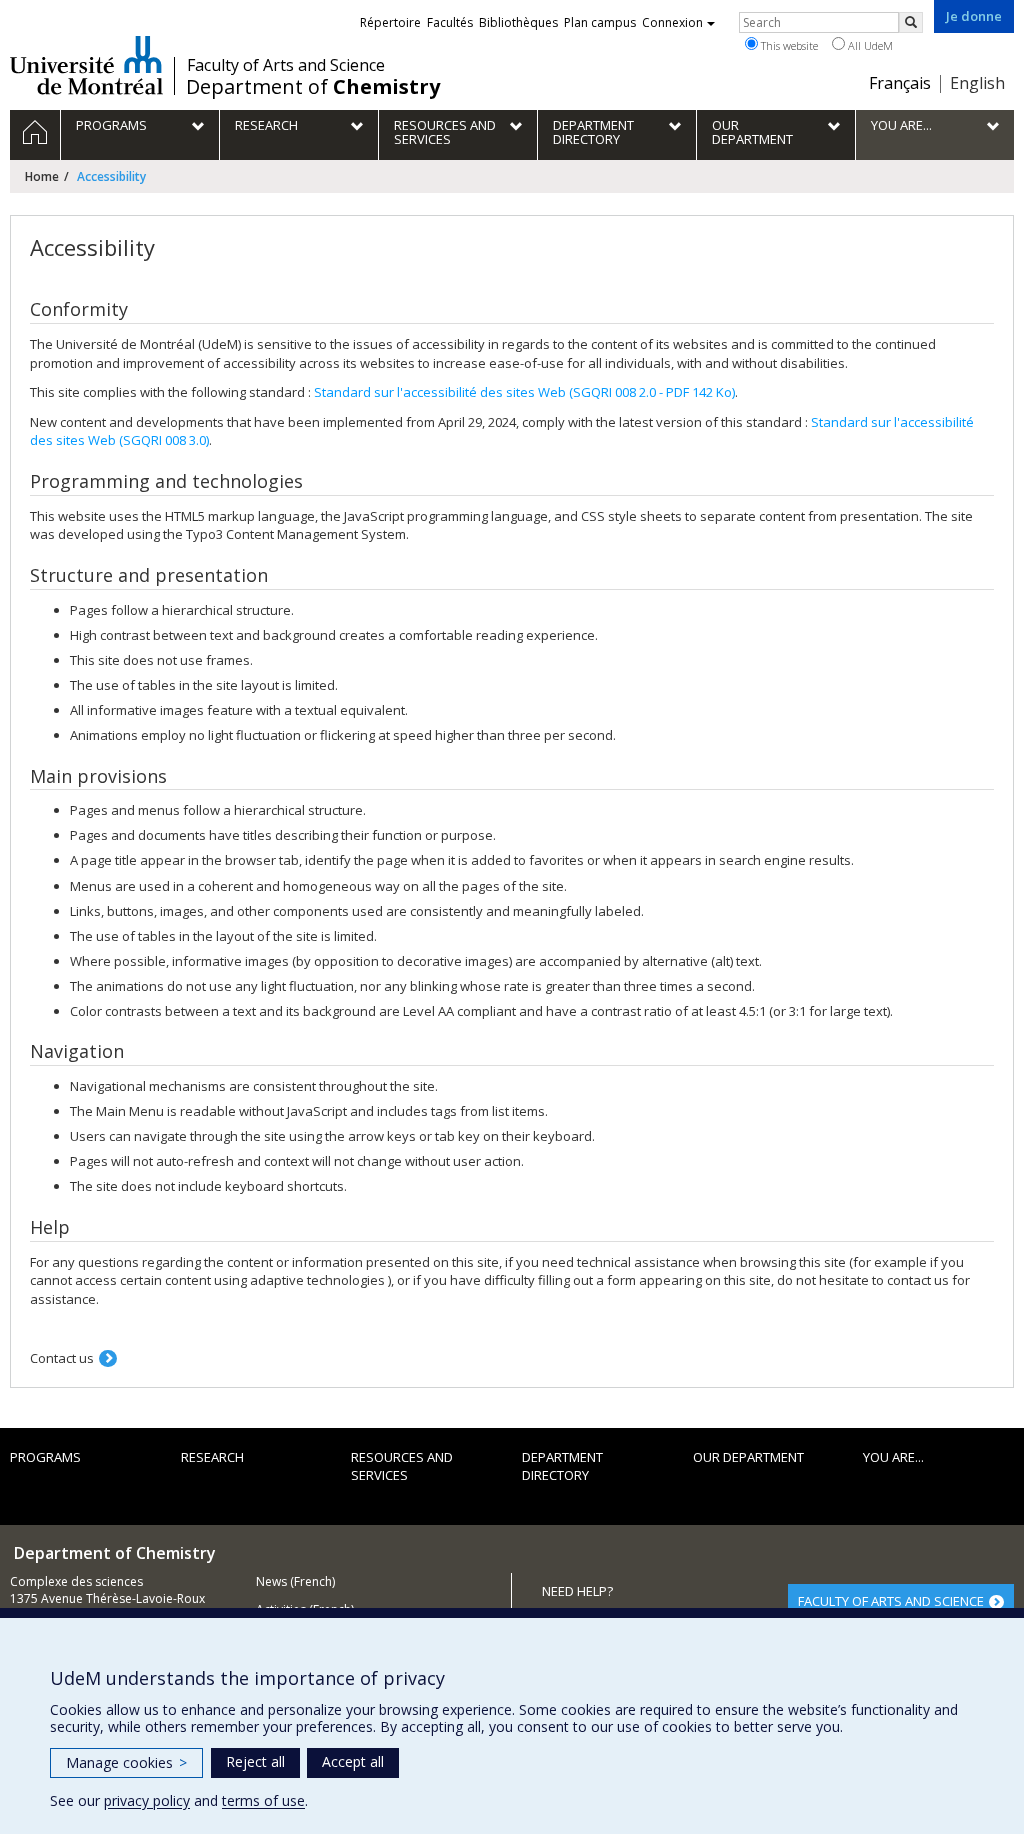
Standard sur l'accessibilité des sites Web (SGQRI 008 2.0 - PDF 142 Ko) (524, 392)
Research (212, 1457)
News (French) (295, 1581)
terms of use (263, 1800)
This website (788, 45)
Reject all (255, 1761)
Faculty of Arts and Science (286, 65)
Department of (313, 87)
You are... (893, 1457)
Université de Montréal (86, 65)
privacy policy (147, 1800)
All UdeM (869, 45)
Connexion (672, 22)
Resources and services (402, 1466)
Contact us (62, 1358)
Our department (748, 1457)
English (977, 83)
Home (42, 176)
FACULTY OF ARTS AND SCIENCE (891, 1601)
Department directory (562, 1466)
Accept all (353, 1761)
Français (900, 83)
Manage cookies (126, 1762)
